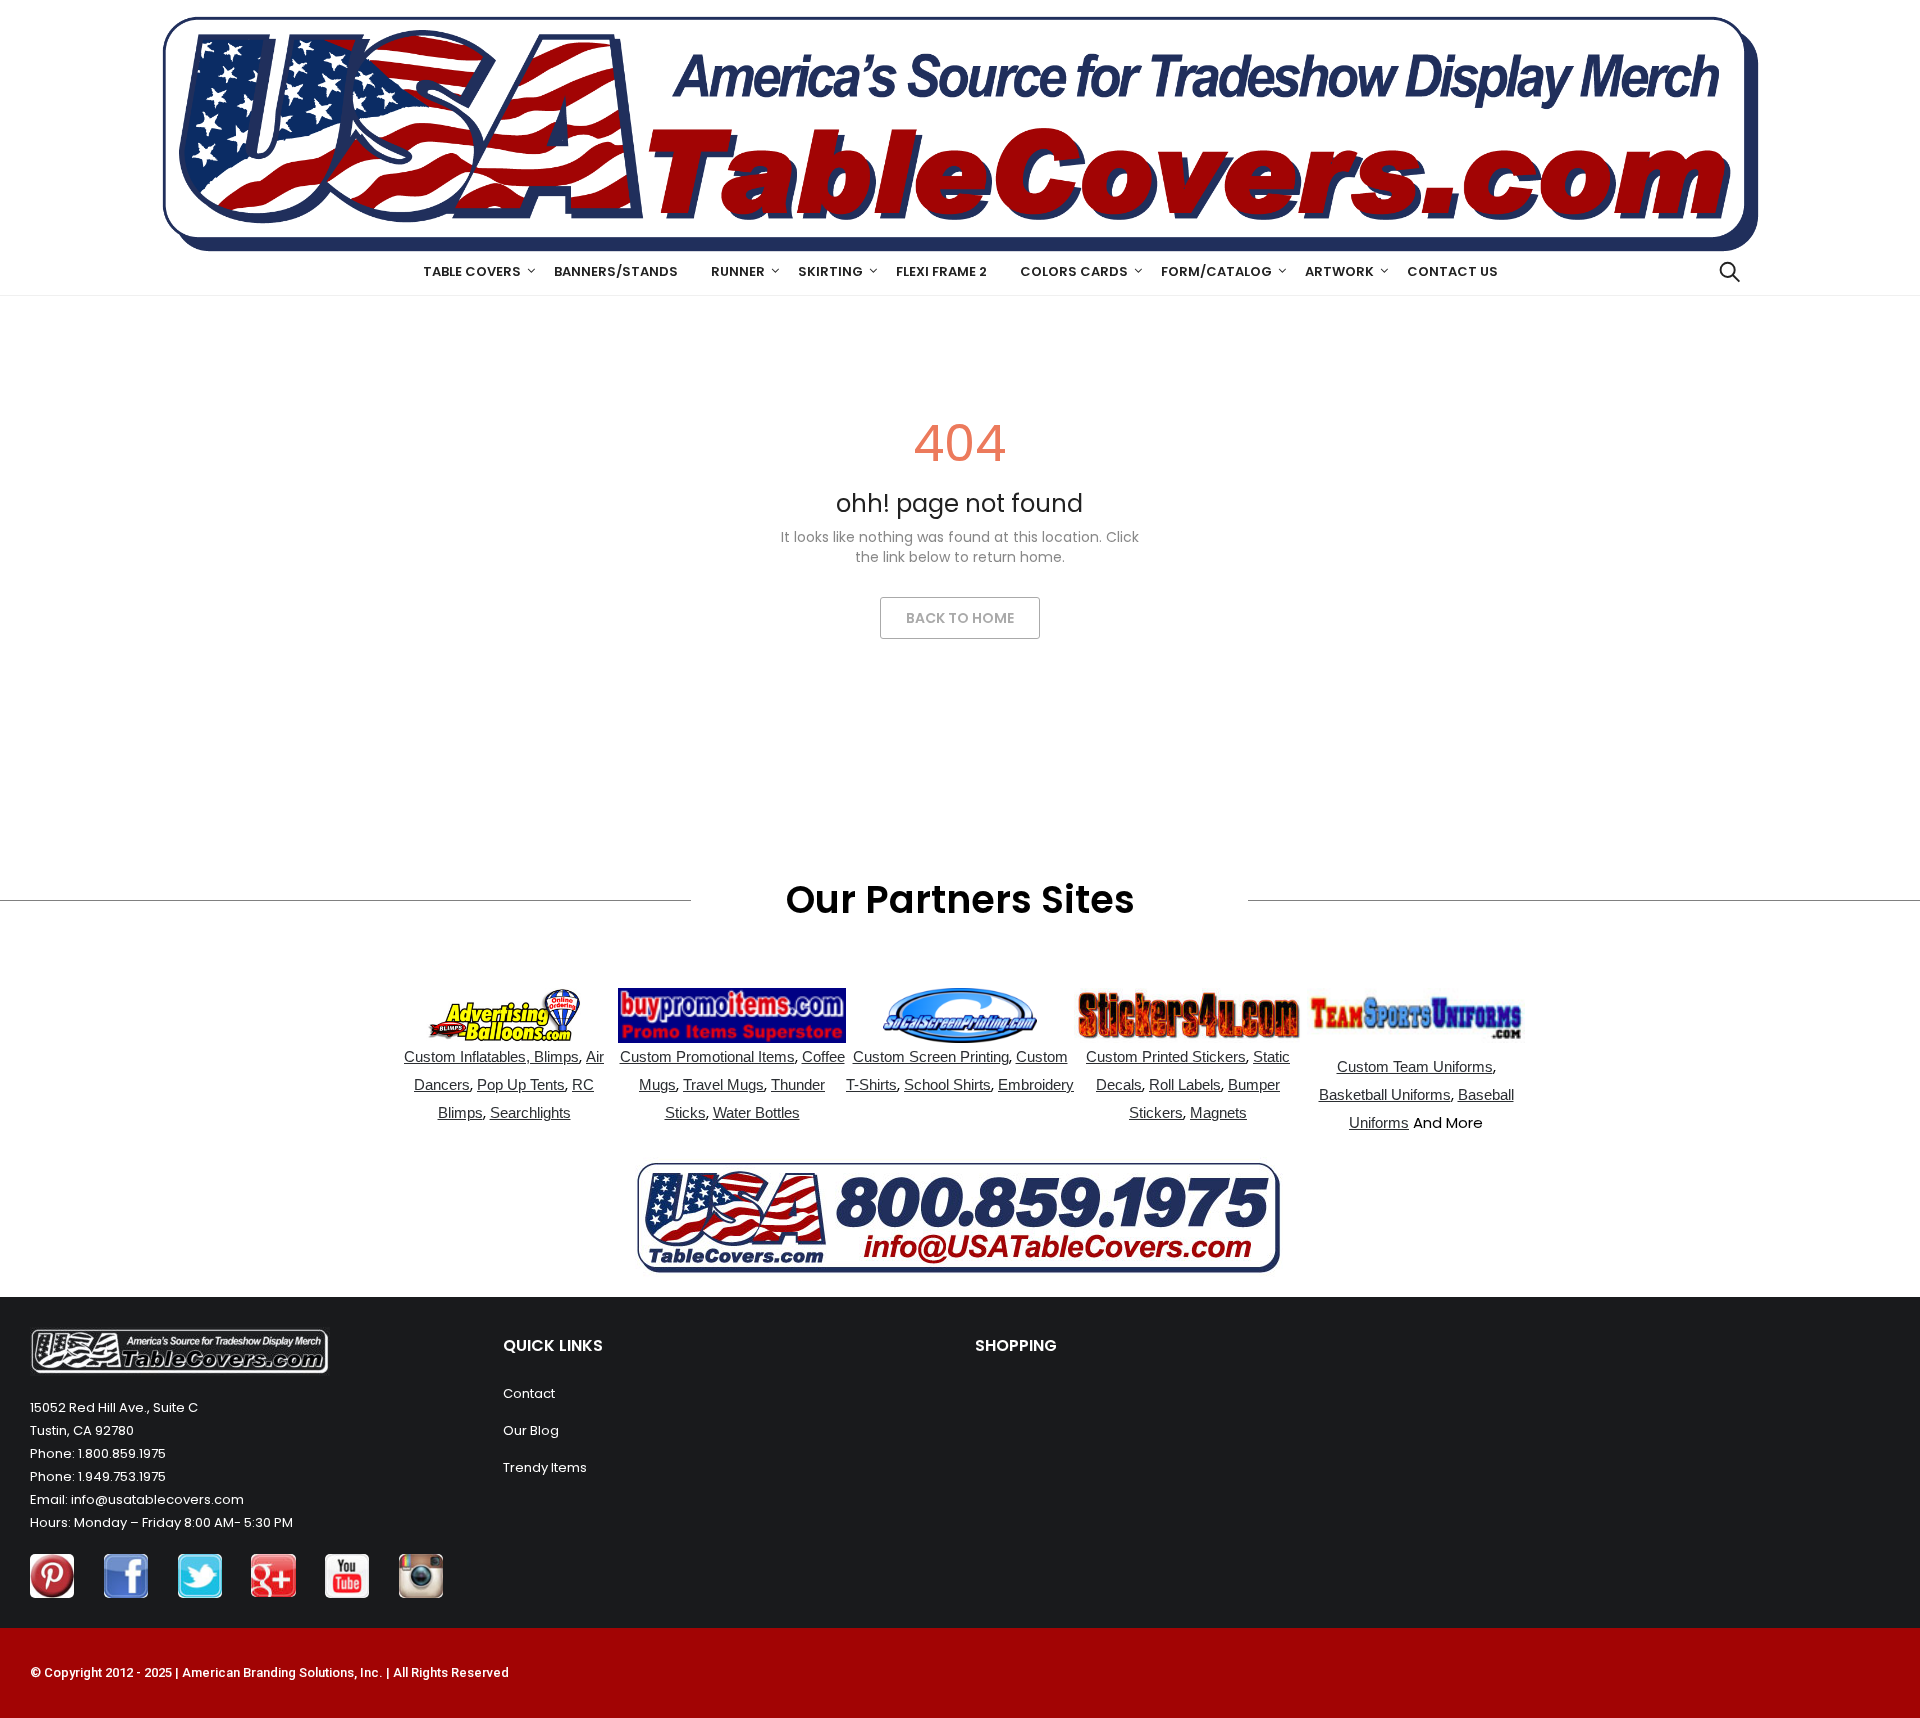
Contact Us (1452, 271)
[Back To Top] (1860, 1648)
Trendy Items (545, 1467)
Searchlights (530, 1112)
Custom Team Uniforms (1415, 1066)
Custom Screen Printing (931, 1056)
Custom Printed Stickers (1166, 1056)
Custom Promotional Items (707, 1056)
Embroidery (1036, 1084)
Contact (529, 1393)
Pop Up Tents (521, 1084)
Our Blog (531, 1430)
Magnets (1218, 1112)
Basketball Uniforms (1385, 1094)
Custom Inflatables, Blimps (491, 1056)
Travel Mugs (723, 1084)
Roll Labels (1185, 1084)
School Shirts (947, 1084)
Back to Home (960, 618)
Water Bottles (756, 1112)
